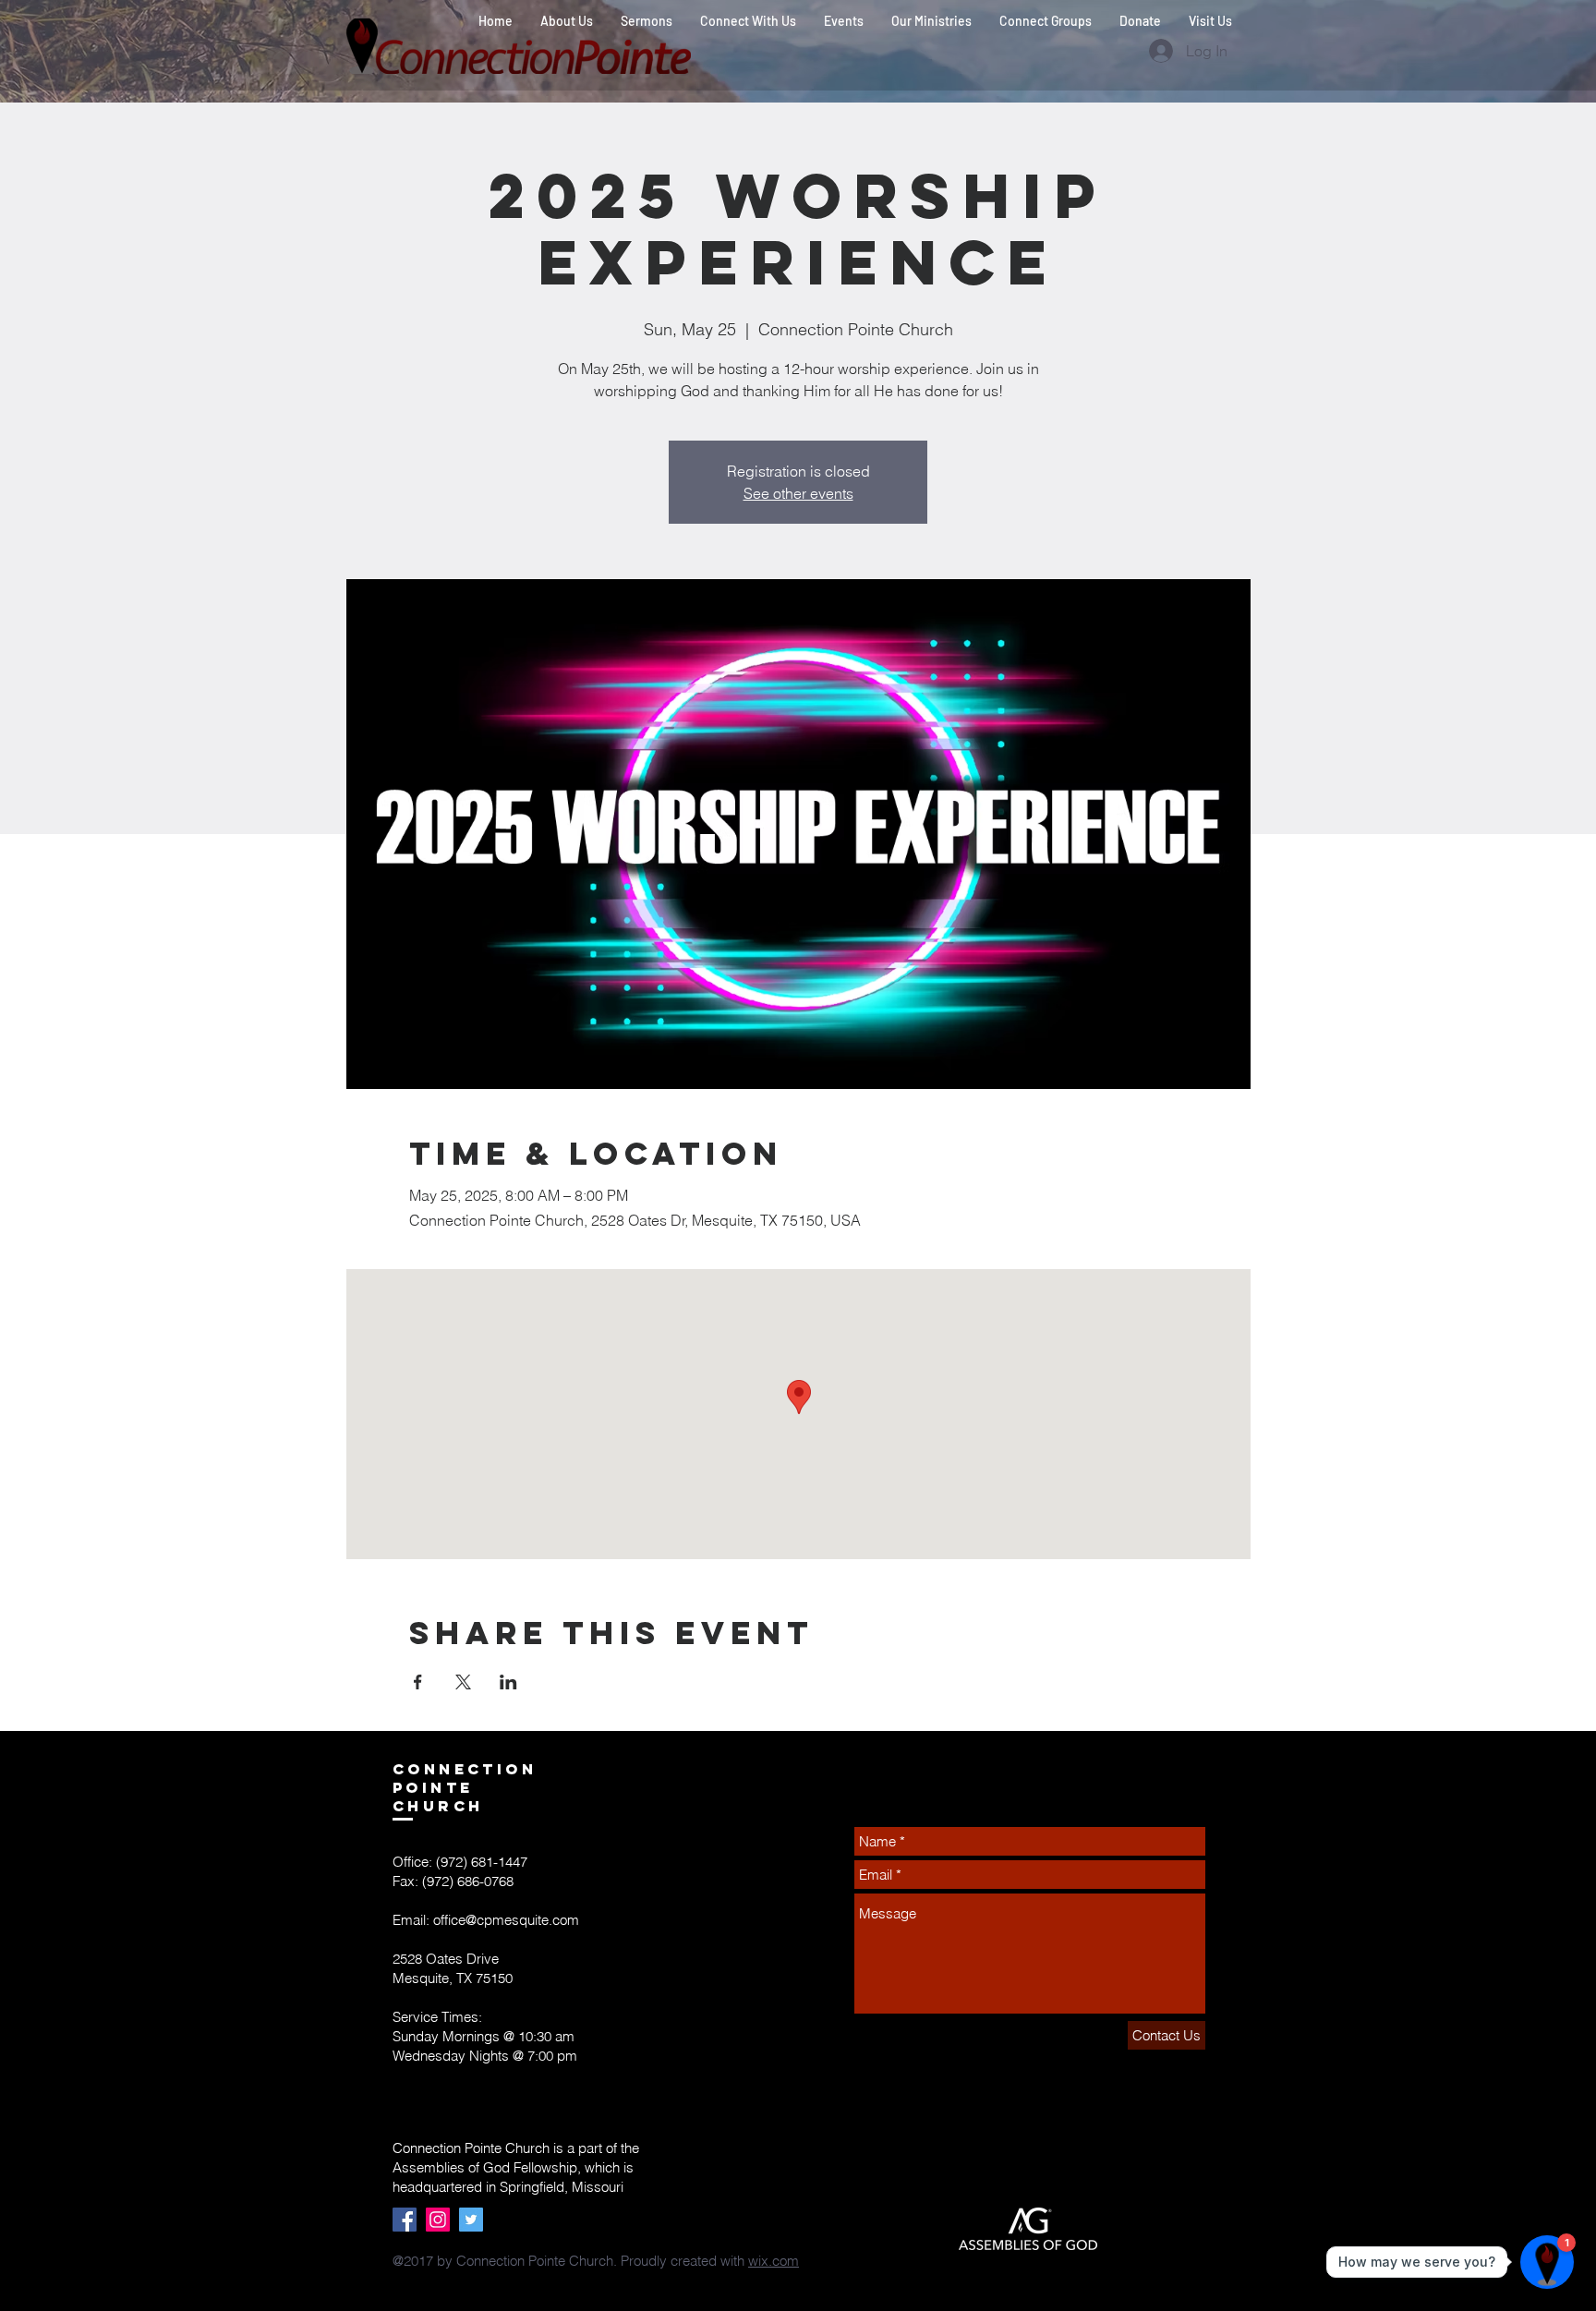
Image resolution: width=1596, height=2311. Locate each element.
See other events (798, 493)
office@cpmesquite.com (506, 1920)
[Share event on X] (463, 1682)
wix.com (774, 2261)
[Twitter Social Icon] (471, 2220)
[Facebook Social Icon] (405, 2220)
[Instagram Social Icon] (438, 2220)
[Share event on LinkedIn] (508, 1682)
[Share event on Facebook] (418, 1682)
